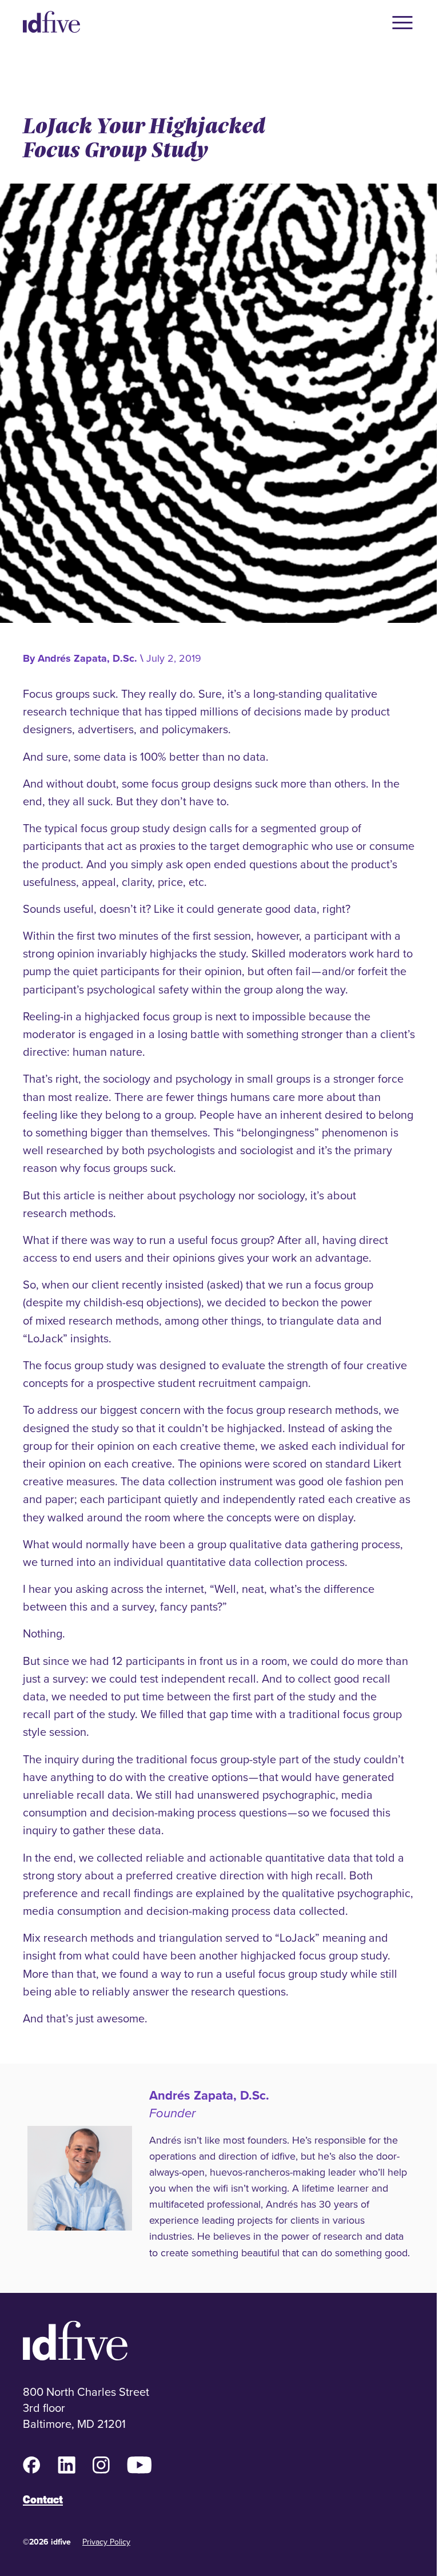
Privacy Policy (106, 2542)
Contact (43, 2500)
